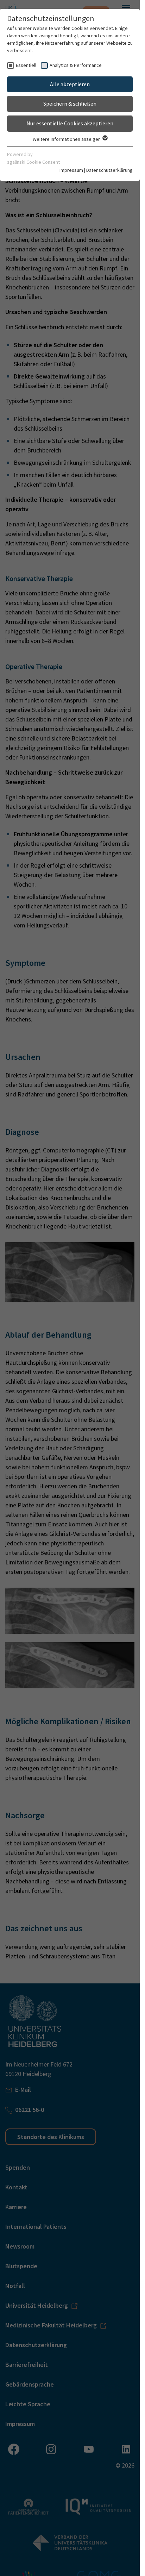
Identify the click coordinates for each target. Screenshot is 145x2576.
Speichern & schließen (70, 104)
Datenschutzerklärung (109, 170)
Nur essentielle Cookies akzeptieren (70, 123)
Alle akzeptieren (70, 84)
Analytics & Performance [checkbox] (76, 65)
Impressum (71, 170)
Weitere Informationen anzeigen (67, 139)
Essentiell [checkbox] (26, 65)
